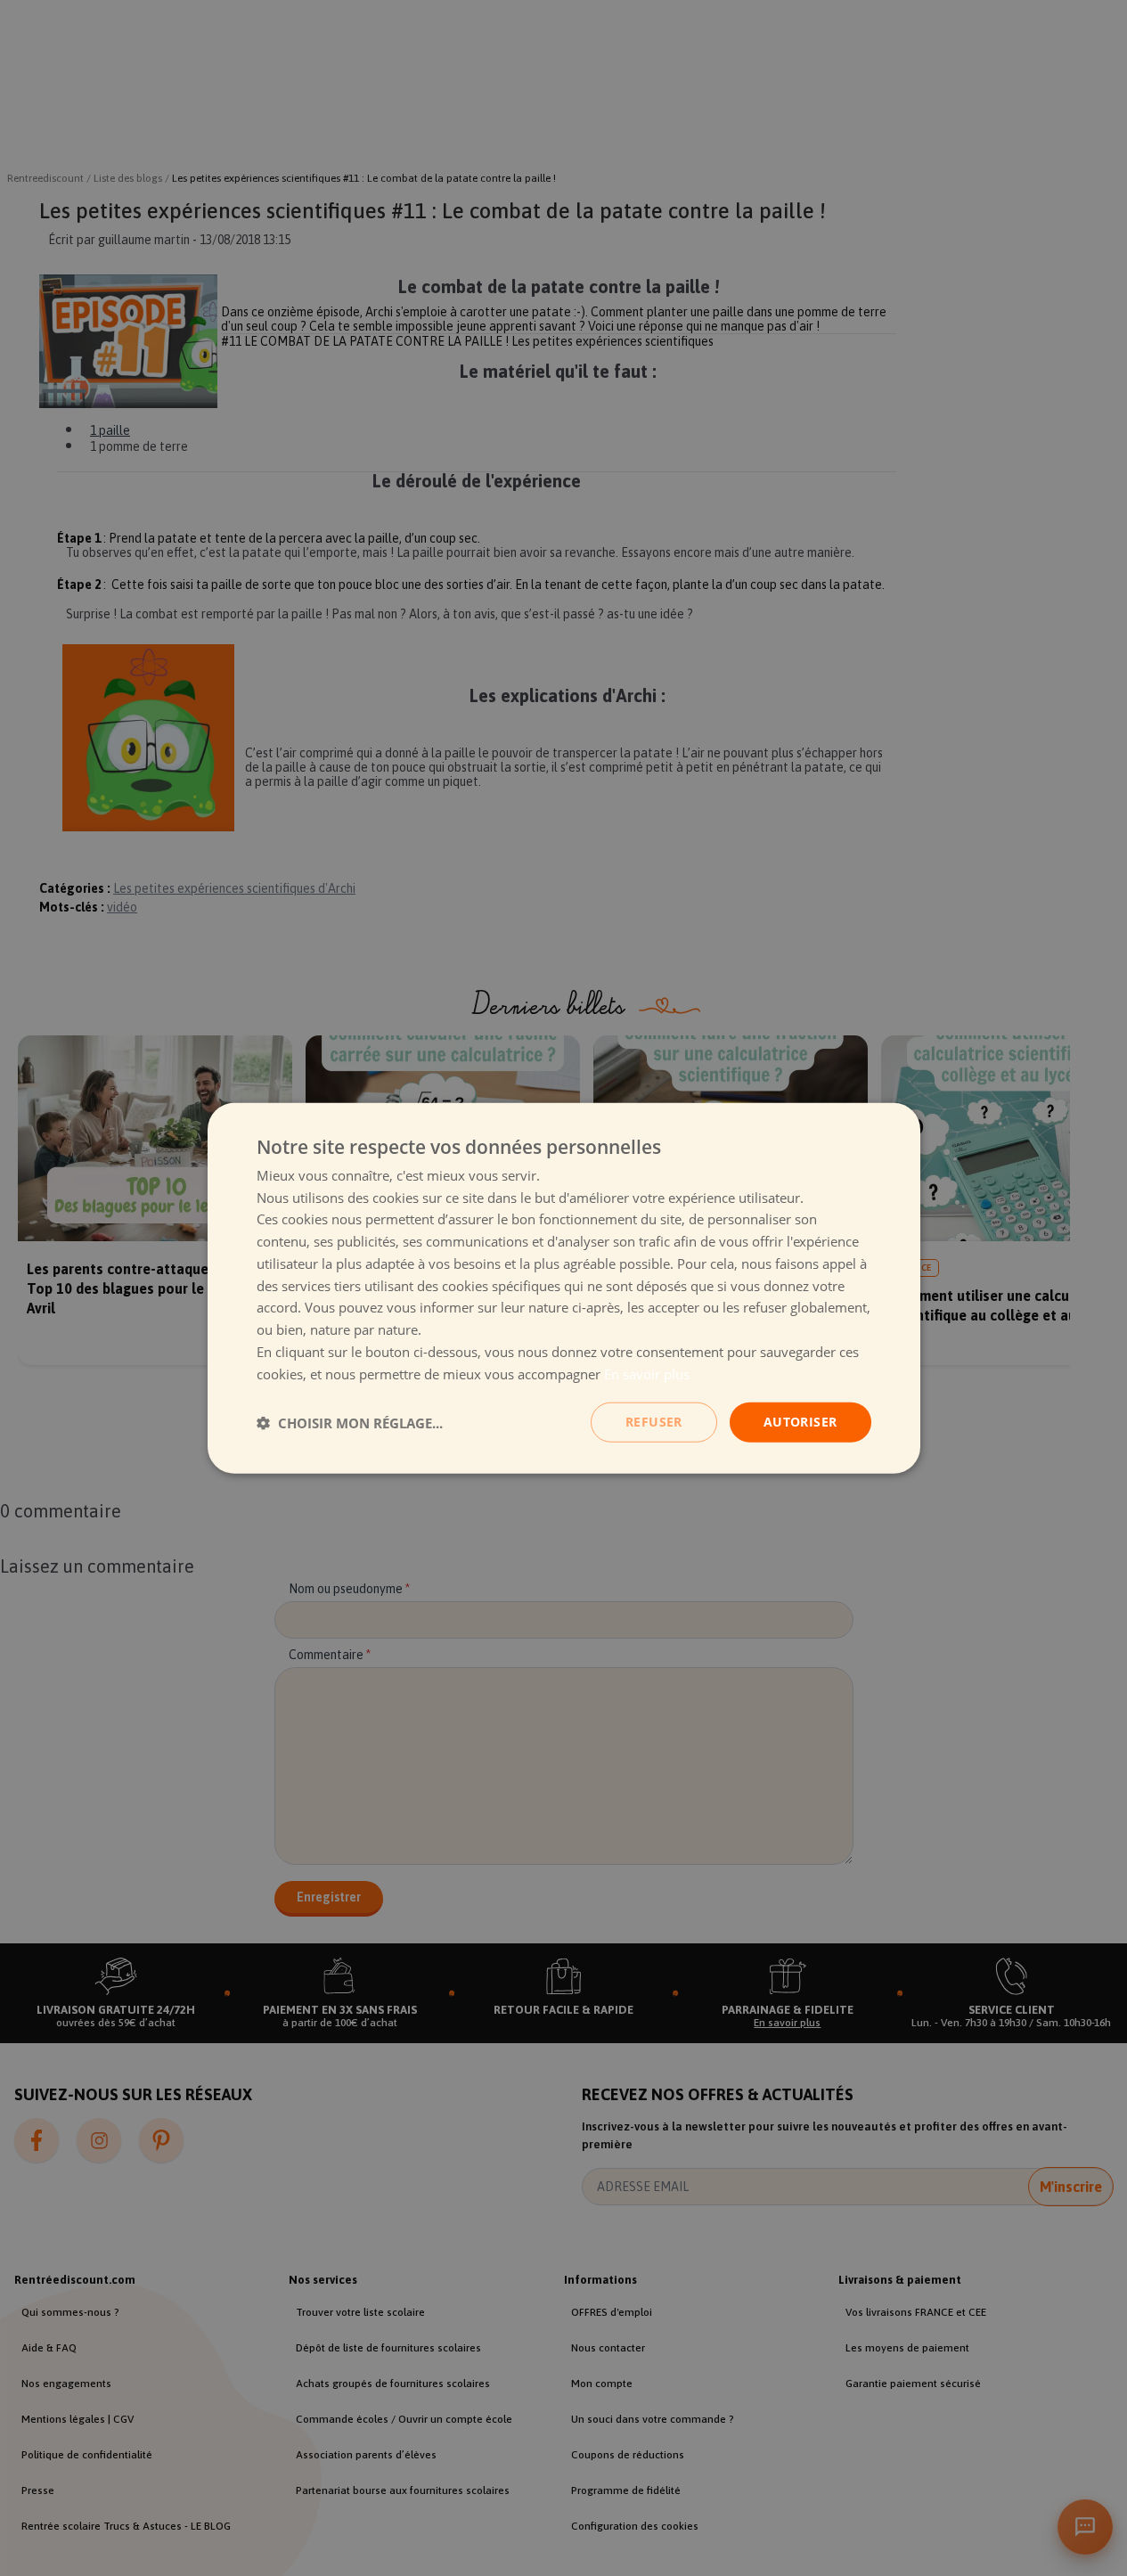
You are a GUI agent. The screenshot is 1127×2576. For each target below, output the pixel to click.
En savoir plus (647, 1373)
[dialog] (564, 1288)
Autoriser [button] (800, 1422)
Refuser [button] (654, 1422)
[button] (350, 1422)
